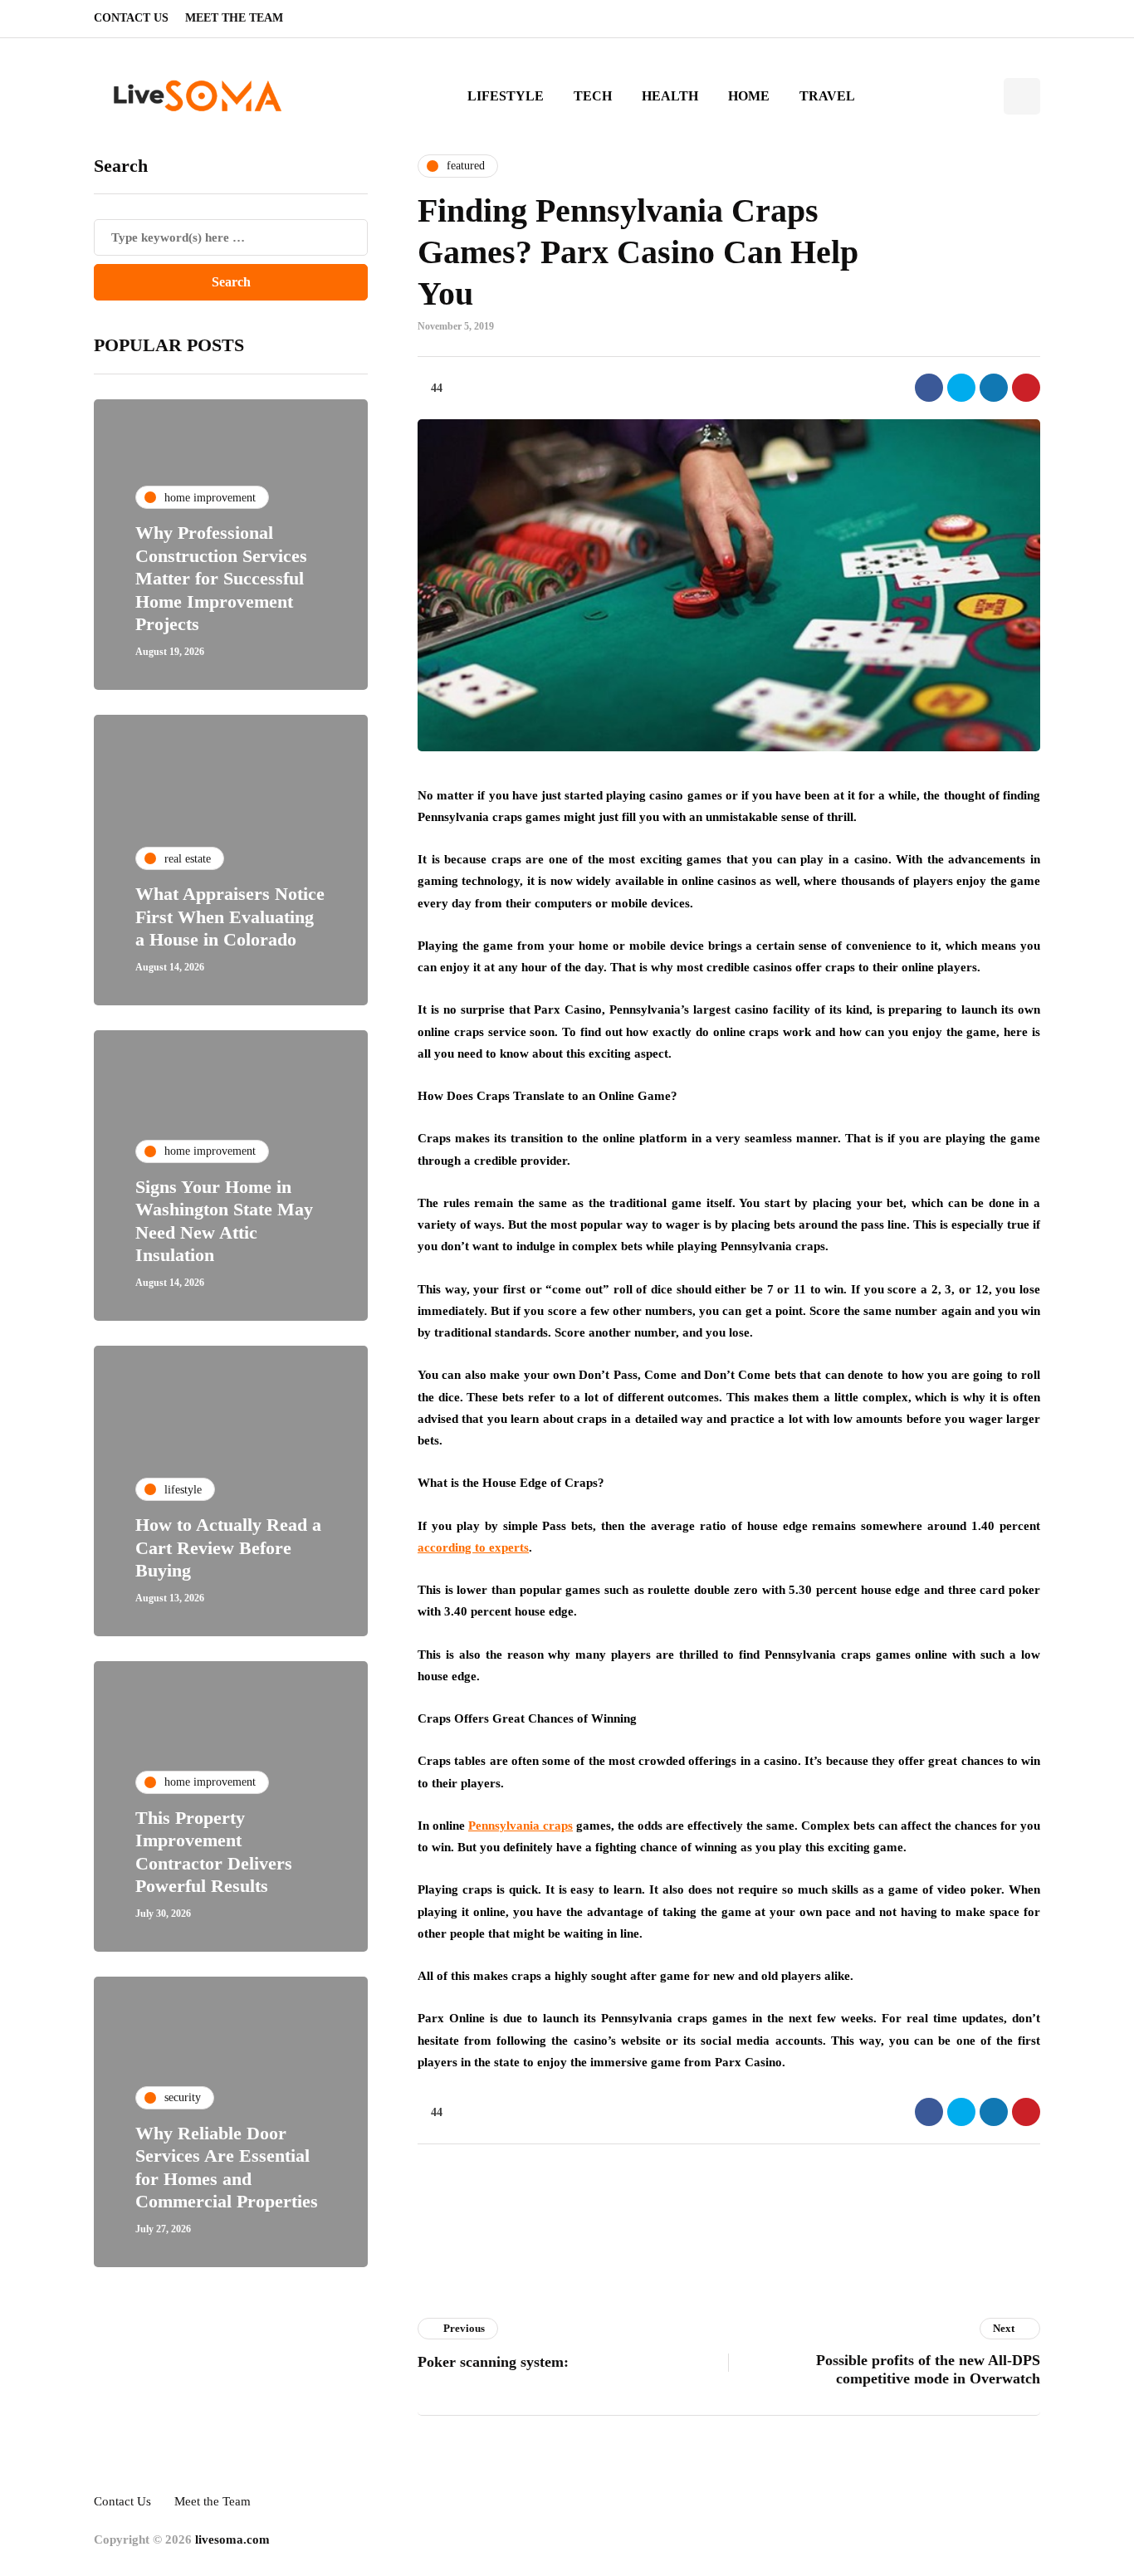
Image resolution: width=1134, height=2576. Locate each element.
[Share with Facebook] (929, 388)
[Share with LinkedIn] (994, 388)
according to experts (473, 1547)
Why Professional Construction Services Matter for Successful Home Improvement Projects (221, 578)
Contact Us (131, 18)
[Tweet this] (961, 388)
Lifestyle (506, 96)
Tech (593, 96)
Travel (827, 96)
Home (749, 96)
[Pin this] (1026, 388)
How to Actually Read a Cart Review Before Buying (228, 1547)
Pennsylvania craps (521, 1826)
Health (670, 96)
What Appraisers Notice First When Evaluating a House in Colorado (230, 917)
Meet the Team (234, 18)
